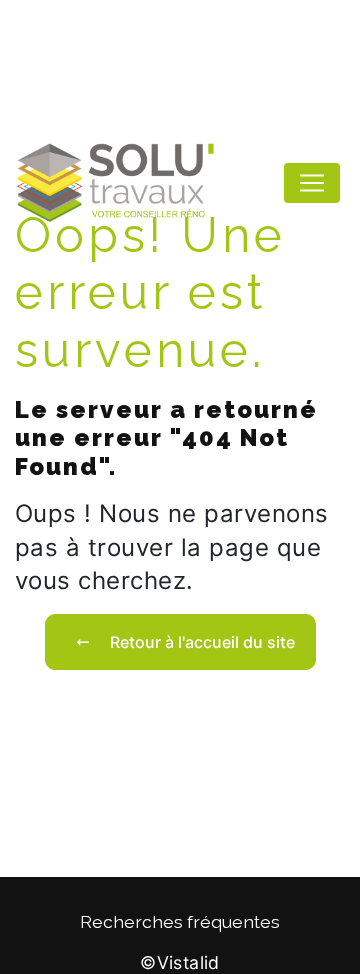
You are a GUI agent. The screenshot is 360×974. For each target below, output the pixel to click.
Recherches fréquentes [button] (180, 921)
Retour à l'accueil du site (202, 642)
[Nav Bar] (312, 183)
